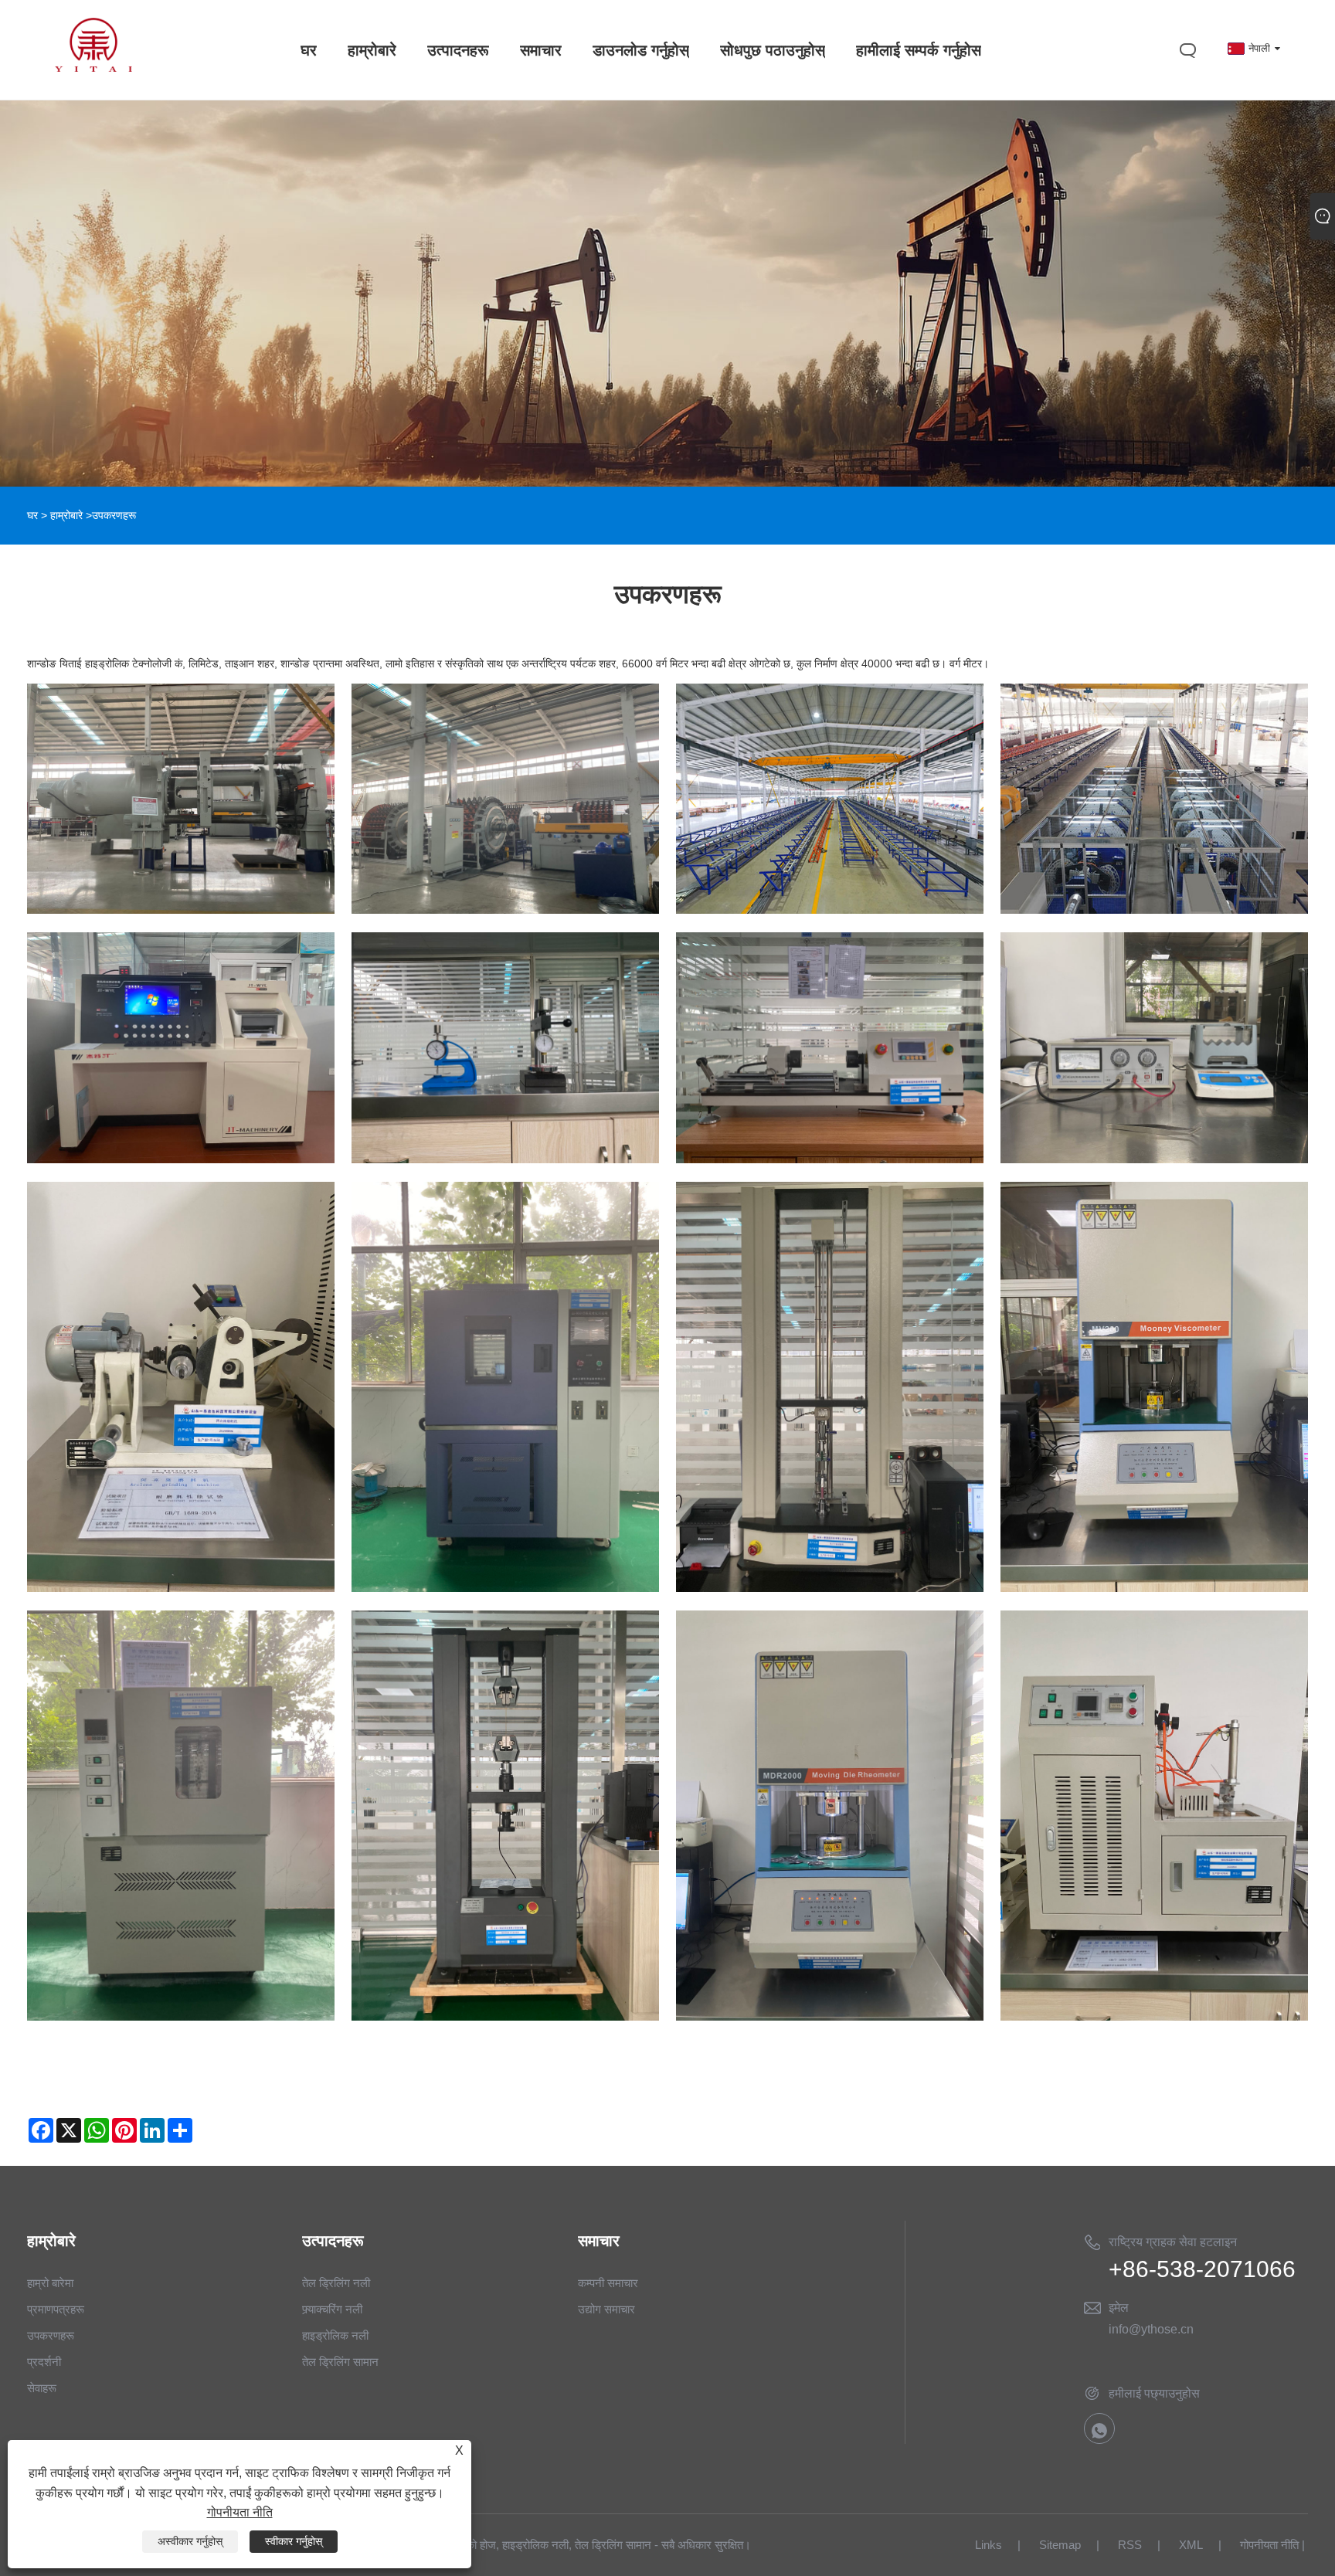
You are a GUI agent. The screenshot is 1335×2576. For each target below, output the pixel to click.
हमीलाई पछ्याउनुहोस (1154, 2393)
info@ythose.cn (1151, 2329)
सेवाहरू (42, 2388)
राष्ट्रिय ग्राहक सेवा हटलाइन (1173, 2242)
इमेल (1119, 2308)
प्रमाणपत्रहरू (56, 2309)
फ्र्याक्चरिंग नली (332, 2309)
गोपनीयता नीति (1269, 2545)
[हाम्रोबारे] (667, 243)
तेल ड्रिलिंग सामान (340, 2362)
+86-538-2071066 (1202, 2269)
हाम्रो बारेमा (50, 2283)
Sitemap (1060, 2545)
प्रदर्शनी (44, 2362)
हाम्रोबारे (66, 515)
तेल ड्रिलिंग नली (336, 2283)
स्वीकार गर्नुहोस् (294, 2541)
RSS (1130, 2545)
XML (1191, 2545)
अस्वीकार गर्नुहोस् (190, 2541)
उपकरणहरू (51, 2335)
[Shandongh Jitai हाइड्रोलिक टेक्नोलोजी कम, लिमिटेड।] (93, 68)
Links (989, 2545)
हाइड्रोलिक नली (335, 2335)
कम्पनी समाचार (608, 2283)
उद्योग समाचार (606, 2309)
